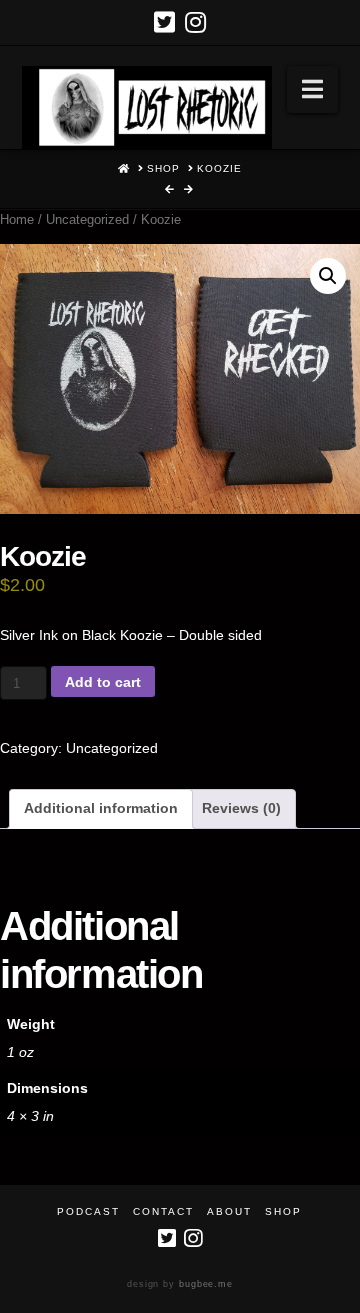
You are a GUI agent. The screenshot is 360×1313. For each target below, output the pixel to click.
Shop (283, 1211)
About (229, 1211)
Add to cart (103, 682)
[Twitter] (164, 22)
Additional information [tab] (101, 808)
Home (17, 219)
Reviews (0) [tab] (241, 808)
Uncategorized (87, 219)
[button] (312, 89)
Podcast (88, 1211)
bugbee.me (206, 1284)
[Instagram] (195, 22)
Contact (163, 1211)
